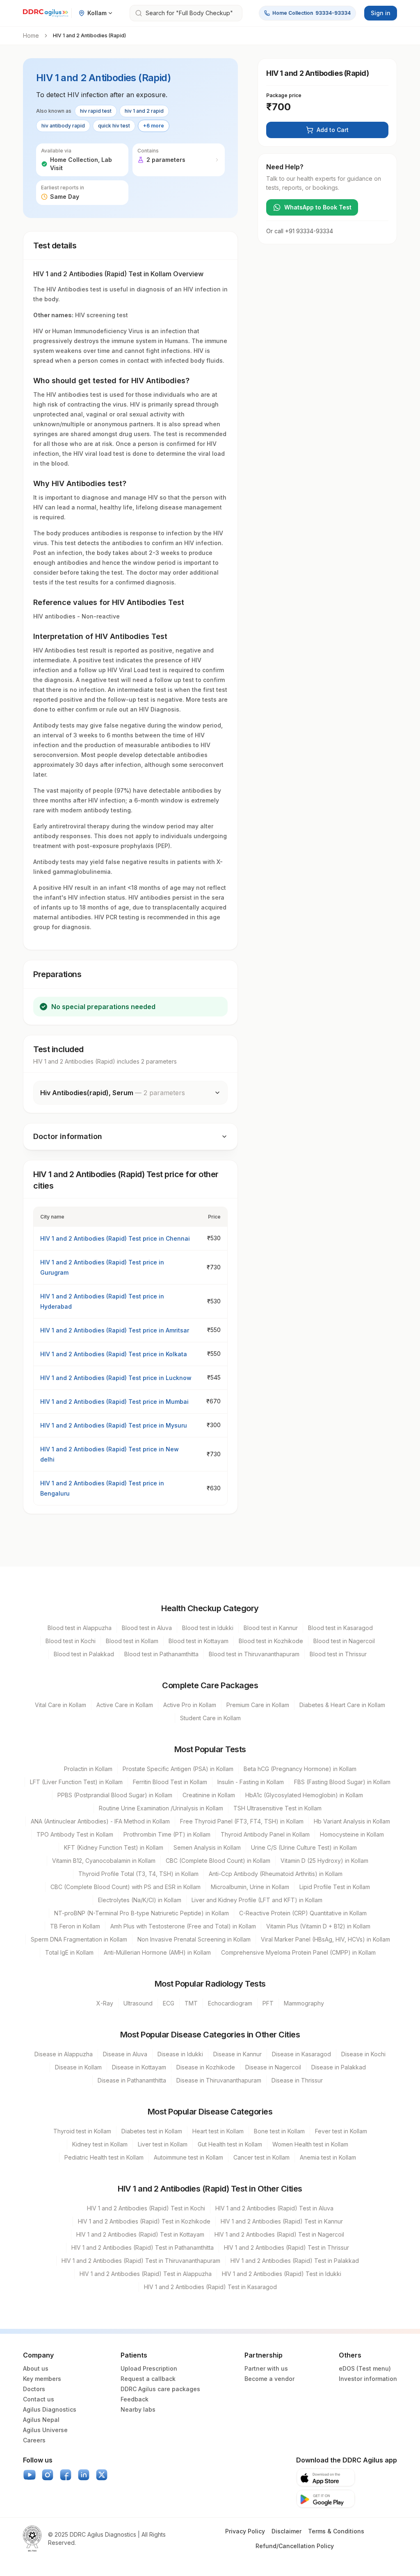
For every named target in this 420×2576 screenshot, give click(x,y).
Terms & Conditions (336, 2531)
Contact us (39, 2399)
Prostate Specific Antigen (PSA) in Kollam (178, 1769)
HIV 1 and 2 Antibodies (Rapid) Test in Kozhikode (144, 2221)
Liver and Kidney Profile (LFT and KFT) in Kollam (257, 1900)
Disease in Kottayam (139, 2067)
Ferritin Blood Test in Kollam (170, 1782)
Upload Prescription (149, 2368)
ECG (169, 2003)
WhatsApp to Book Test (318, 207)
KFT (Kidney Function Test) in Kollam (114, 1847)
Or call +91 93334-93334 (300, 231)
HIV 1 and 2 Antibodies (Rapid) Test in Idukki (282, 2274)
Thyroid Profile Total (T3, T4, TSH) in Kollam (138, 1874)
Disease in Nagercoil (273, 2067)
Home (31, 35)
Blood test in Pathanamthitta (161, 1654)
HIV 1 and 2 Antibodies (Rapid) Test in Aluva (274, 2208)
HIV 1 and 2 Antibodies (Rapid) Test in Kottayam (140, 2234)
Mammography (304, 2003)
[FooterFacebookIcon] (66, 2475)
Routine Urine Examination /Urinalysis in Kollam (161, 1808)
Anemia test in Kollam (328, 2157)
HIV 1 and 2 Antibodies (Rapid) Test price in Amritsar (115, 1330)
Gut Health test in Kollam (230, 2144)
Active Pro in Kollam (190, 1705)
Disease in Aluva (125, 2054)
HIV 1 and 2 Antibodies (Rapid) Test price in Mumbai (114, 1402)
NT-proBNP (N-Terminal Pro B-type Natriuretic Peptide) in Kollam (142, 1913)
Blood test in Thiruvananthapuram (254, 1654)
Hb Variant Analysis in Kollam (352, 1821)
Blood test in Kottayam (199, 1641)
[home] (46, 13)
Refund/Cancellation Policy (295, 2546)
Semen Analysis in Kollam (207, 1847)
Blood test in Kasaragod (340, 1628)
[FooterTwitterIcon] (102, 2475)
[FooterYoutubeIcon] (30, 2475)
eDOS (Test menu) (365, 2368)
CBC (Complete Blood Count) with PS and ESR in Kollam (126, 1887)
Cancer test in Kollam (261, 2157)
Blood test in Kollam (132, 1641)
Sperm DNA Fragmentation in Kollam (79, 1939)
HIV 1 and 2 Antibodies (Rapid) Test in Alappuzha (146, 2274)
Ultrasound (138, 2003)
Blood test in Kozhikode (271, 1641)
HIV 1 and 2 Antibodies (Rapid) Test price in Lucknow (116, 1378)
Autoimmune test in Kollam (188, 2157)
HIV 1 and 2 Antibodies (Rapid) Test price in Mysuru (114, 1425)
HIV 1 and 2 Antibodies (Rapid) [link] (89, 35)
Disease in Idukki (180, 2054)
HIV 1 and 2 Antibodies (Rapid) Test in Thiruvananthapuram (141, 2261)
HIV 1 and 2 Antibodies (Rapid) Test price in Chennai (115, 1238)
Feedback (135, 2399)
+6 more (154, 126)
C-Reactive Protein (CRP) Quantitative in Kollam (303, 1913)
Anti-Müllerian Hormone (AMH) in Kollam (157, 1952)
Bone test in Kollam (279, 2131)
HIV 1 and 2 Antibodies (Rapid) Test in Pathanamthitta (143, 2247)
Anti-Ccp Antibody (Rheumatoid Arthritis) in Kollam (276, 1874)
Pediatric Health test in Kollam (104, 2157)
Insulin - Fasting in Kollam (251, 1782)
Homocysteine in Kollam (352, 1834)
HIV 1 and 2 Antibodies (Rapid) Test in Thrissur (286, 2247)
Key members (42, 2379)
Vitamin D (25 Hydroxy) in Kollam (324, 1861)
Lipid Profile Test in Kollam (335, 1887)
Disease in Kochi (363, 2054)
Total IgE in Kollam (69, 1952)
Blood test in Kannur (271, 1628)
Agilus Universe (45, 2430)
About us (36, 2368)
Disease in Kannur (237, 2054)
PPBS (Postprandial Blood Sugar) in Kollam (115, 1795)
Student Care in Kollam (210, 1718)
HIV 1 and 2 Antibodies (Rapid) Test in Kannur (282, 2221)
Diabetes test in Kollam (152, 2131)
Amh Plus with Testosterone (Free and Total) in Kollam (183, 1926)
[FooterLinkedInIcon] (84, 2475)
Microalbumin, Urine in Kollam (250, 1887)
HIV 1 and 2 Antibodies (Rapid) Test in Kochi (146, 2208)
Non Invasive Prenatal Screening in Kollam (194, 1939)
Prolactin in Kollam (88, 1769)
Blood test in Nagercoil (344, 1641)
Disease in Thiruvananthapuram (219, 2080)
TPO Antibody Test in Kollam (75, 1834)
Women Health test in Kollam (310, 2144)
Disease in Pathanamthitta (132, 2080)
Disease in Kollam (78, 2067)
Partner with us (266, 2368)
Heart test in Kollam (218, 2131)
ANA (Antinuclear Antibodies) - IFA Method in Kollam (100, 1821)
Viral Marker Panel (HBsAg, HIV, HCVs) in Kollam (325, 1939)
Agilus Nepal (41, 2420)
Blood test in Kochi (71, 1641)
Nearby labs (138, 2409)
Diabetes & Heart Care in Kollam (342, 1705)
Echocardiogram (230, 2003)
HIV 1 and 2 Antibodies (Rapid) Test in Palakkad (295, 2261)
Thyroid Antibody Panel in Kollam (265, 1834)
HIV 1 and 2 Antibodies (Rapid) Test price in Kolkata (114, 1354)
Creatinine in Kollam (209, 1795)
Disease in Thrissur (297, 2080)
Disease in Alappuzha (64, 2054)
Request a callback (148, 2379)
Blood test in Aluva (147, 1628)
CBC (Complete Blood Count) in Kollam (218, 1861)
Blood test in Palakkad (84, 1654)
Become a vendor (269, 2379)
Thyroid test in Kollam (82, 2131)
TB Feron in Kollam (75, 1926)
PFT (268, 2003)
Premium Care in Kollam (258, 1705)
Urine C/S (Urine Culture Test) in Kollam (304, 1847)
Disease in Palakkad (339, 2067)
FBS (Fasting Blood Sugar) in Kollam (342, 1782)
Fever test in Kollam (341, 2131)
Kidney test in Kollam (100, 2144)
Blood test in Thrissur (338, 1654)
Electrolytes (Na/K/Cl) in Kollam (140, 1900)
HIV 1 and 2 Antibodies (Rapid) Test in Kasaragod (210, 2287)
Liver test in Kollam (163, 2144)
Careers (34, 2440)
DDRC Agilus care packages (160, 2389)
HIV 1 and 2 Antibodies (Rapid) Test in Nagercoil (279, 2234)
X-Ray (105, 2003)
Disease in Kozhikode (206, 2067)
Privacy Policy (245, 2531)
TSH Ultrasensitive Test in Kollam (277, 1808)
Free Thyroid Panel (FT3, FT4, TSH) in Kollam (242, 1821)
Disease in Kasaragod (301, 2054)
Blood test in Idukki (208, 1628)
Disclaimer (286, 2531)
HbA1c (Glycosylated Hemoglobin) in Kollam (304, 1795)
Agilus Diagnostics (50, 2409)
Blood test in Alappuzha (80, 1628)
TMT (191, 2003)
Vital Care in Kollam (60, 1705)
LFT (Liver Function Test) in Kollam (76, 1782)
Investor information (368, 2379)
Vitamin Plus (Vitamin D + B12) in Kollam (318, 1926)
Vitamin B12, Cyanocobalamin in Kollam (104, 1861)
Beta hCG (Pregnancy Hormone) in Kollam (300, 1769)
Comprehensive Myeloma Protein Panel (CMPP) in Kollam (298, 1952)
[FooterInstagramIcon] (48, 2475)
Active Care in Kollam (125, 1705)
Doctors (34, 2389)
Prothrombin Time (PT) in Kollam (167, 1834)
